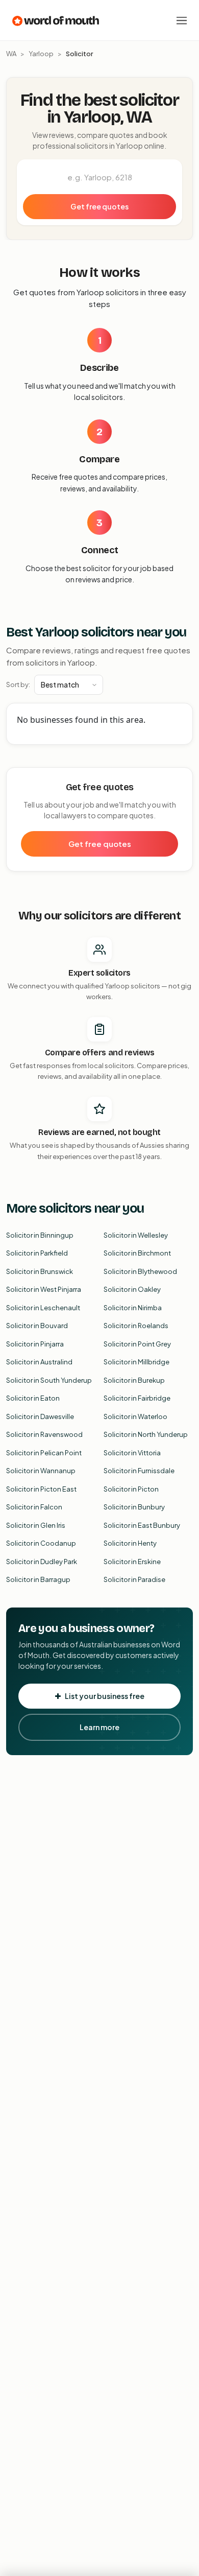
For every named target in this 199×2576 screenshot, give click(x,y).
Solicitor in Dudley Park (42, 1562)
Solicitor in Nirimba (133, 1308)
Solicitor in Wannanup (41, 1471)
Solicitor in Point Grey (137, 1344)
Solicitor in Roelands (136, 1326)
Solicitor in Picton (131, 1489)
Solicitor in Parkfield (37, 1253)
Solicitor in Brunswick (40, 1271)
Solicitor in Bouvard (37, 1326)
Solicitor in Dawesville (40, 1416)
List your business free (105, 1696)
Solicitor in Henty (130, 1543)
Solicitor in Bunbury (134, 1507)
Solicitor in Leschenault (43, 1308)
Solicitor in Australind (39, 1362)
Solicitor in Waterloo (135, 1416)
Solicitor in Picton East (41, 1489)
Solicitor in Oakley (132, 1289)
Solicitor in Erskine (132, 1562)
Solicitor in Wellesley (136, 1235)
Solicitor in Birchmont (137, 1253)
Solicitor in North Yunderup (146, 1434)
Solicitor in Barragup (38, 1579)
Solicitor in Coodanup (41, 1543)
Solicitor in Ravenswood (44, 1434)
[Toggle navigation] (182, 20)
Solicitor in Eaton (33, 1398)
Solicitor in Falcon (34, 1507)
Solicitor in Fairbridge (137, 1398)
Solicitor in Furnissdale (139, 1471)
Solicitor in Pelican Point (44, 1453)
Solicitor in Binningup (40, 1235)
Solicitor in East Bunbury (142, 1525)
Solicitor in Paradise (134, 1579)
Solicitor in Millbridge (136, 1362)
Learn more (99, 1727)
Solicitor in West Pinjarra (44, 1289)
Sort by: (18, 684)
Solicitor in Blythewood (140, 1271)
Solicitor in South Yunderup (49, 1380)
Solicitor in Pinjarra (35, 1344)
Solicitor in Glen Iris (36, 1525)
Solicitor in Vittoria (132, 1453)
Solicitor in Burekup (134, 1380)
